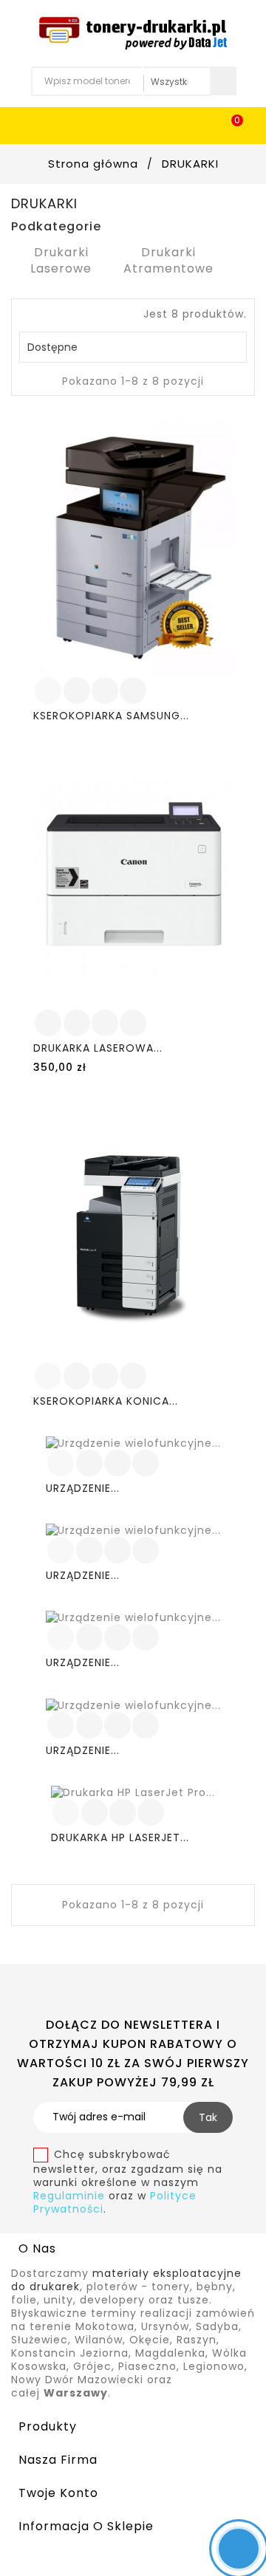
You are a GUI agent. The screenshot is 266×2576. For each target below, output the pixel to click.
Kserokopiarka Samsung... (111, 716)
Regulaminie (71, 2196)
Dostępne (131, 347)
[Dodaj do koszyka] (48, 691)
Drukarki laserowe (61, 260)
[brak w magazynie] (61, 1725)
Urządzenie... (83, 1488)
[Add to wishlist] (77, 691)
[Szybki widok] (133, 691)
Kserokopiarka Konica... (106, 1401)
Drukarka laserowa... (98, 1048)
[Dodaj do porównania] (105, 691)
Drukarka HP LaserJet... (120, 1837)
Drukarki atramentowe (168, 260)
